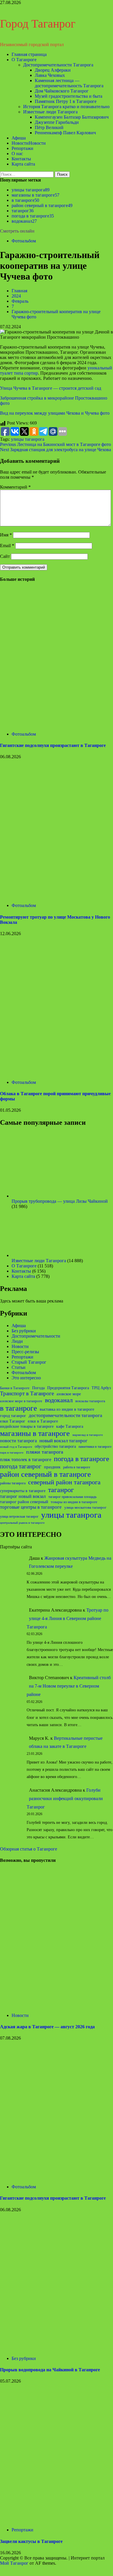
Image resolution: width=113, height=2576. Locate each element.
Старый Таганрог (29, 1362)
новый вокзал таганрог (63, 1441)
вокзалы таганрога (90, 1401)
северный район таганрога (64, 1482)
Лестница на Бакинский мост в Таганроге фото (55, 444)
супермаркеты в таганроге (23, 1491)
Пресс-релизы (25, 1352)
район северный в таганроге (42, 205)
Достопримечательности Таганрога (58, 65)
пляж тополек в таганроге (26, 1460)
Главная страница (29, 54)
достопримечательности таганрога (65, 1415)
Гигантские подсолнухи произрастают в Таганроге (53, 745)
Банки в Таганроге (15, 1388)
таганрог (23, 211)
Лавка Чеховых (50, 75)
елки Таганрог (13, 1421)
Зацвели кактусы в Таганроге (31, 2541)
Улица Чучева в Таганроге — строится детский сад (51, 388)
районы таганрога (13, 1483)
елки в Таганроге (43, 1421)
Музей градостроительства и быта (69, 96)
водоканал (24, 221)
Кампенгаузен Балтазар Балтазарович (72, 117)
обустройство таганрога (55, 1446)
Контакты (21, 159)
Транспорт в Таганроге (27, 1393)
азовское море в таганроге (21, 1401)
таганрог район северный (24, 1502)
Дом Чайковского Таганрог (62, 91)
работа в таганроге (77, 1467)
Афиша (19, 138)
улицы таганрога (31, 190)
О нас (17, 154)
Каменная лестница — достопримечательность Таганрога (69, 83)
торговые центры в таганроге (31, 1507)
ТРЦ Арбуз (101, 1388)
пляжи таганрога (45, 1452)
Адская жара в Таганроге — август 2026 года (47, 2027)
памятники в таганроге (95, 1447)
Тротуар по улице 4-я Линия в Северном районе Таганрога (68, 1618)
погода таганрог (21, 1466)
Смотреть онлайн (17, 231)
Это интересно (26, 1378)
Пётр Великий (49, 127)
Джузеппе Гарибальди (57, 122)
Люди (17, 1341)
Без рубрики (24, 1331)
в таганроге (25, 200)
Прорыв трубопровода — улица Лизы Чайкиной (60, 1201)
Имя (6, 535)
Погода (38, 1388)
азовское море (69, 1394)
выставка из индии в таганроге (67, 1409)
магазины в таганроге (35, 195)
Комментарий (15, 487)
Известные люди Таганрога (50, 112)
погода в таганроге (33, 216)
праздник (52, 1467)
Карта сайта (23, 164)
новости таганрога (18, 1441)
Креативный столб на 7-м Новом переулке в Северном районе (69, 1686)
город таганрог (13, 1416)
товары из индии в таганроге (74, 1502)
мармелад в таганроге (88, 1435)
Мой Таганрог (14, 2563)
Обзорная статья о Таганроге (29, 1849)
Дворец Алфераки (53, 70)
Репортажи (22, 148)
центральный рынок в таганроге (22, 1523)
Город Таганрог (38, 24)
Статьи (19, 1367)
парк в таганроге (12, 1453)
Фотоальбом (24, 241)
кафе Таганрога (70, 1426)
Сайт (5, 556)
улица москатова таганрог (85, 1507)
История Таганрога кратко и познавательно (66, 107)
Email (7, 546)
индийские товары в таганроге (27, 1426)
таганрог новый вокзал (23, 1496)
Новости (29, 143)
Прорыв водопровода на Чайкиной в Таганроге (50, 2370)
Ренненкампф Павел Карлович (65, 133)
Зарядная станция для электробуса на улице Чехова (55, 450)
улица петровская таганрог (19, 1516)
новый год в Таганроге (16, 1447)
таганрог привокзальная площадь (72, 1497)
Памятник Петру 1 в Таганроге (66, 101)
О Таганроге (24, 60)
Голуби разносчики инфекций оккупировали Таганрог (65, 1798)
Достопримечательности (36, 1336)
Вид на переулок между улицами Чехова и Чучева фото (55, 413)
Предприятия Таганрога (68, 1388)
